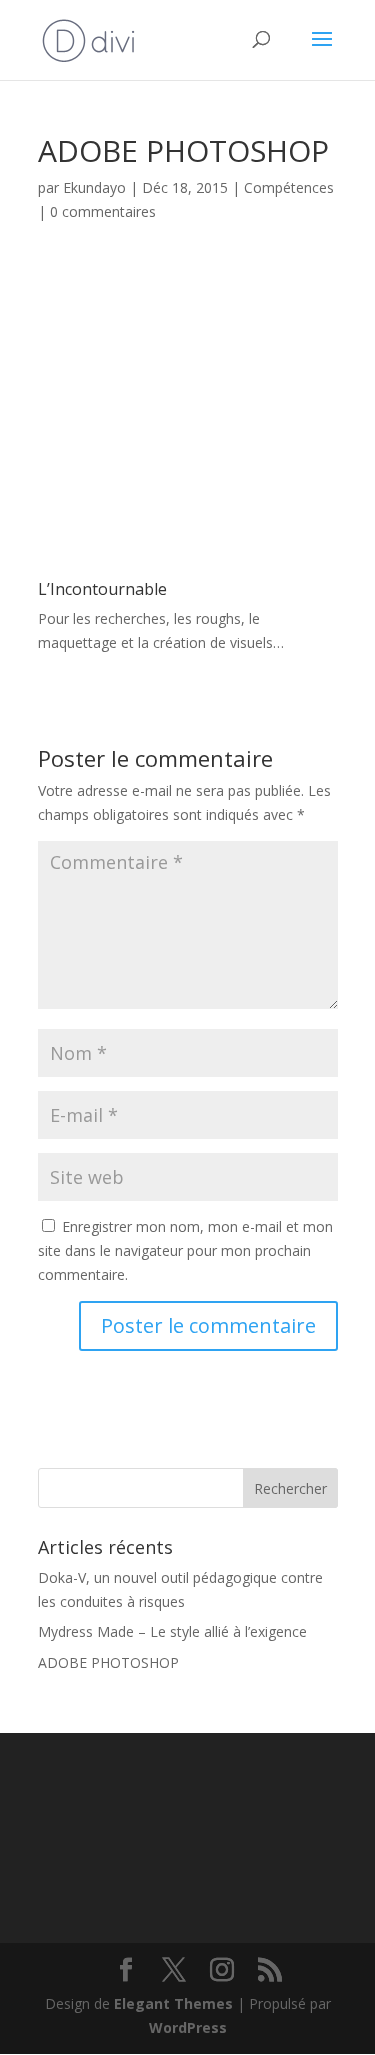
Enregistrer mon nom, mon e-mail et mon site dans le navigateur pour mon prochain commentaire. (185, 1250)
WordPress (188, 2027)
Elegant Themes (173, 2003)
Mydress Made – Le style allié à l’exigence (172, 1631)
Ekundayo (94, 187)
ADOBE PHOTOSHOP (108, 1662)
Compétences (289, 187)
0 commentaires (103, 211)
